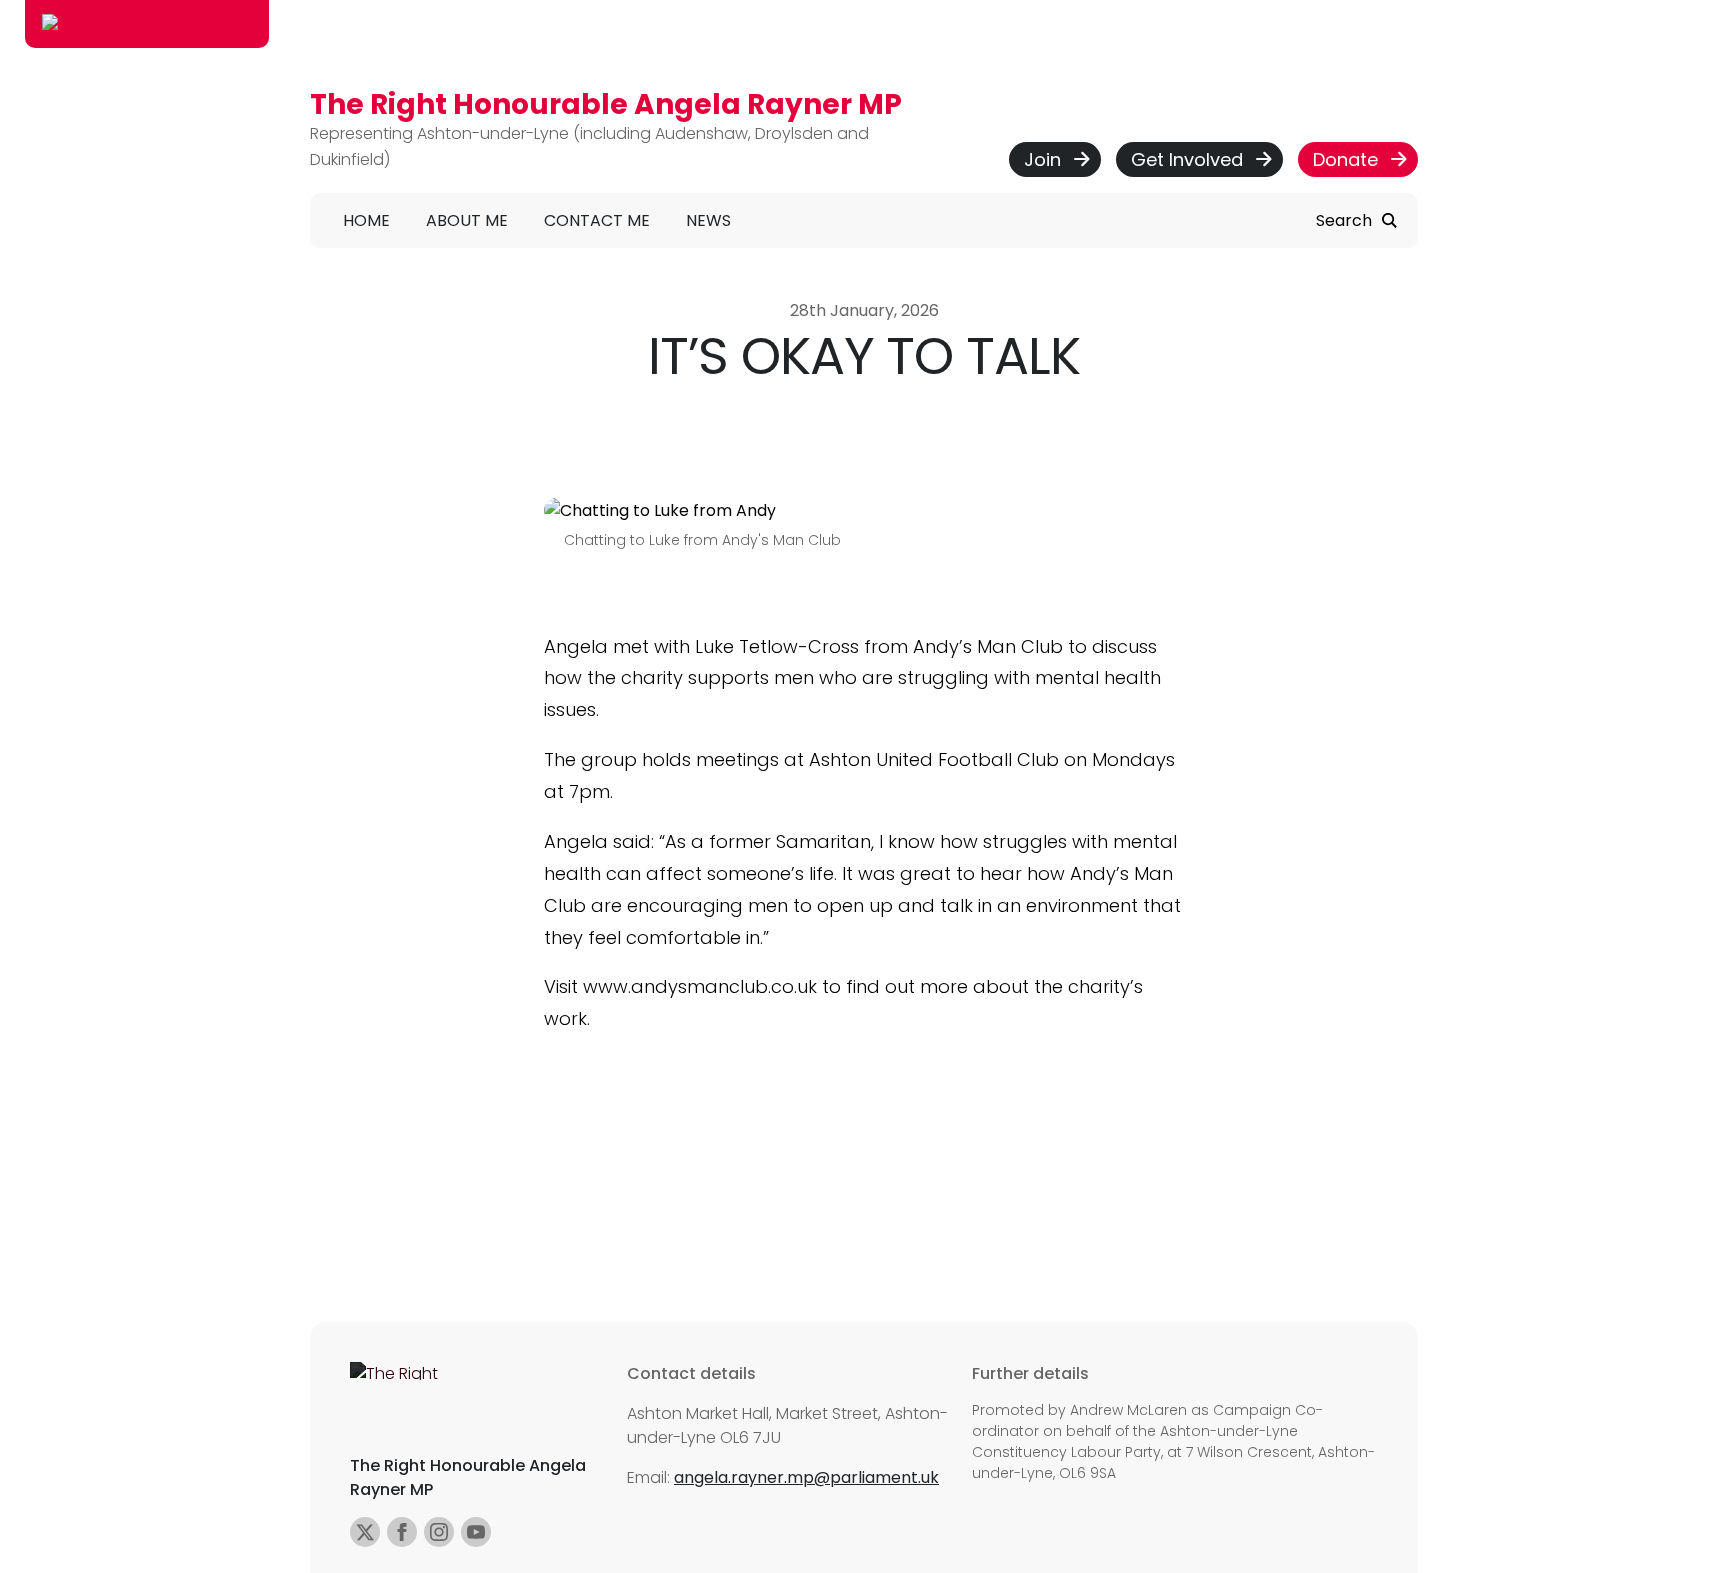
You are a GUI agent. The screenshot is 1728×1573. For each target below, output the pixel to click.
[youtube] (476, 1532)
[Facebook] (402, 1532)
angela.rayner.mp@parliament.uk (806, 1477)
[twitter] (365, 1532)
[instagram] (439, 1532)
